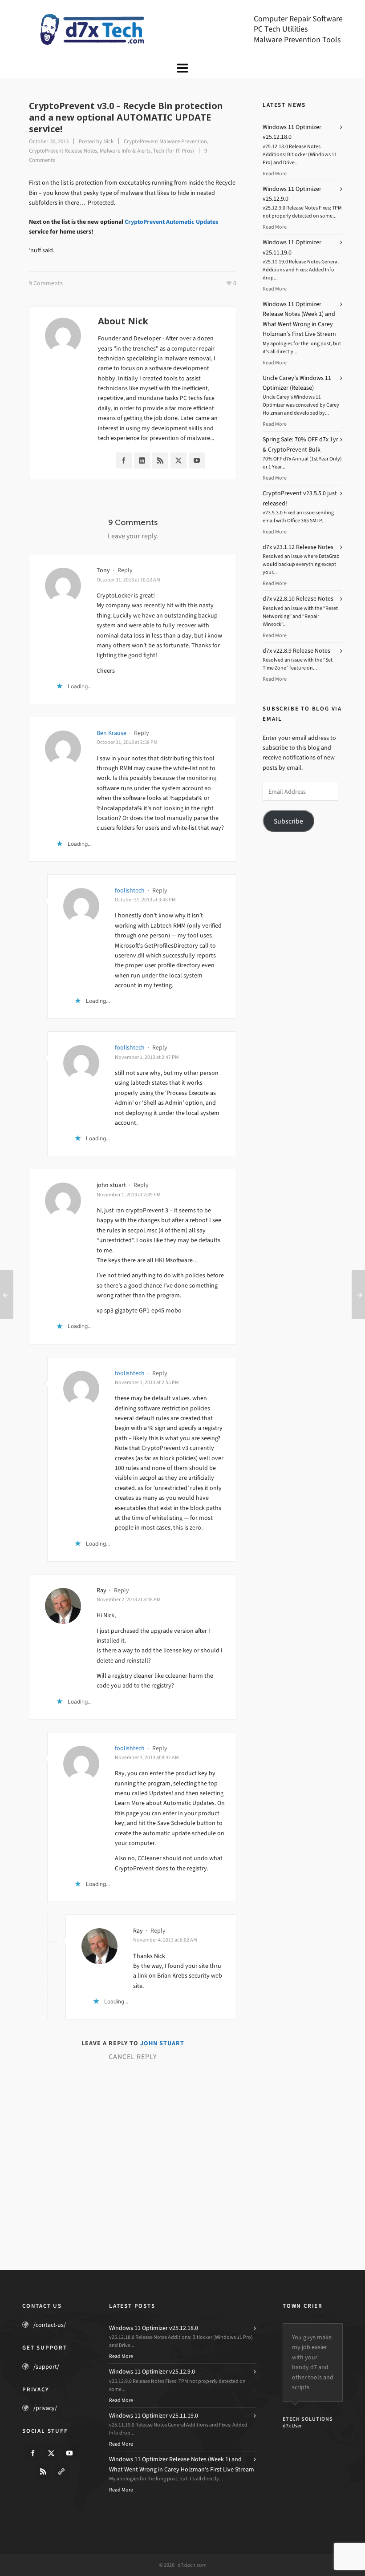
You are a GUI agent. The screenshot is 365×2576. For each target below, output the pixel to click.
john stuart (162, 2043)
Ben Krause (112, 733)
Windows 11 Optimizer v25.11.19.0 (154, 2416)
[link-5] (61, 2471)
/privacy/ (45, 2408)
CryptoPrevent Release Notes (63, 151)
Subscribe (288, 821)
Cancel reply (133, 2057)
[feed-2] (43, 2471)
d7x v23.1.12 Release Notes (298, 547)
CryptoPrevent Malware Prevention (165, 141)
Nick (108, 141)
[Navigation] (182, 69)
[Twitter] (178, 460)
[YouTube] (197, 460)
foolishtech (130, 890)
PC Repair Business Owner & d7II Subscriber (312, 2513)
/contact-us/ (50, 2325)
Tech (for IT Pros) (174, 151)
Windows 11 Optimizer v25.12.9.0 (152, 2372)
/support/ (46, 2367)
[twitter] (51, 2453)
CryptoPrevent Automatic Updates (171, 222)
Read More (275, 174)
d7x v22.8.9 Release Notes (296, 651)
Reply (125, 570)
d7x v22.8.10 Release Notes (298, 599)
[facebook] (33, 2453)
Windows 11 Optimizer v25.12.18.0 (154, 2328)
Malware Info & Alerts (125, 151)
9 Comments (46, 283)
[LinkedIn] (142, 460)
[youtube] (69, 2453)
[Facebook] (124, 460)
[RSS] (160, 460)
